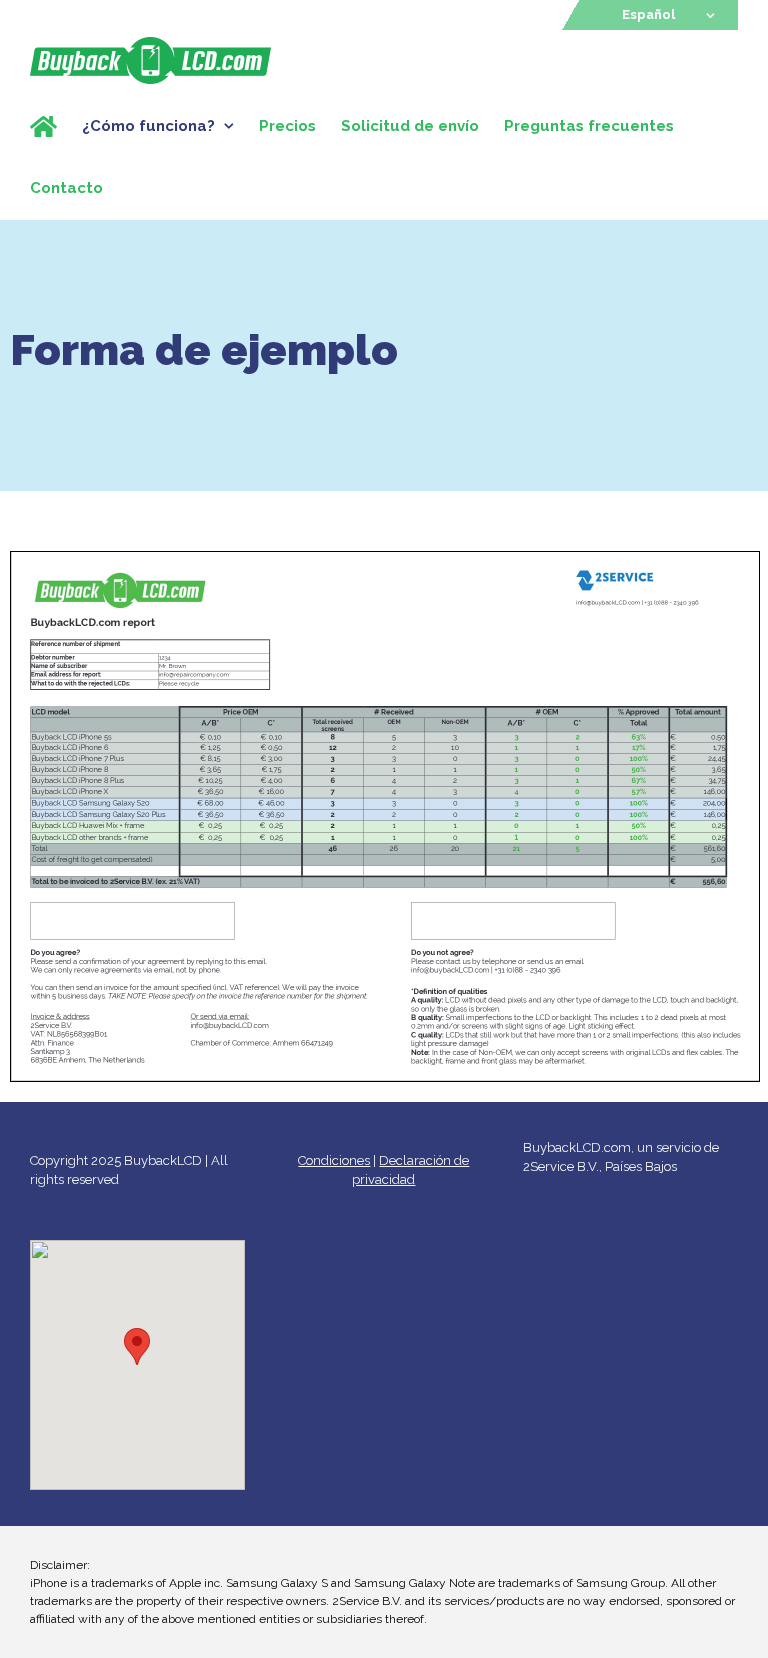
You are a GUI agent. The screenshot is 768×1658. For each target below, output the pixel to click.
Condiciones (334, 1160)
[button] (137, 1346)
